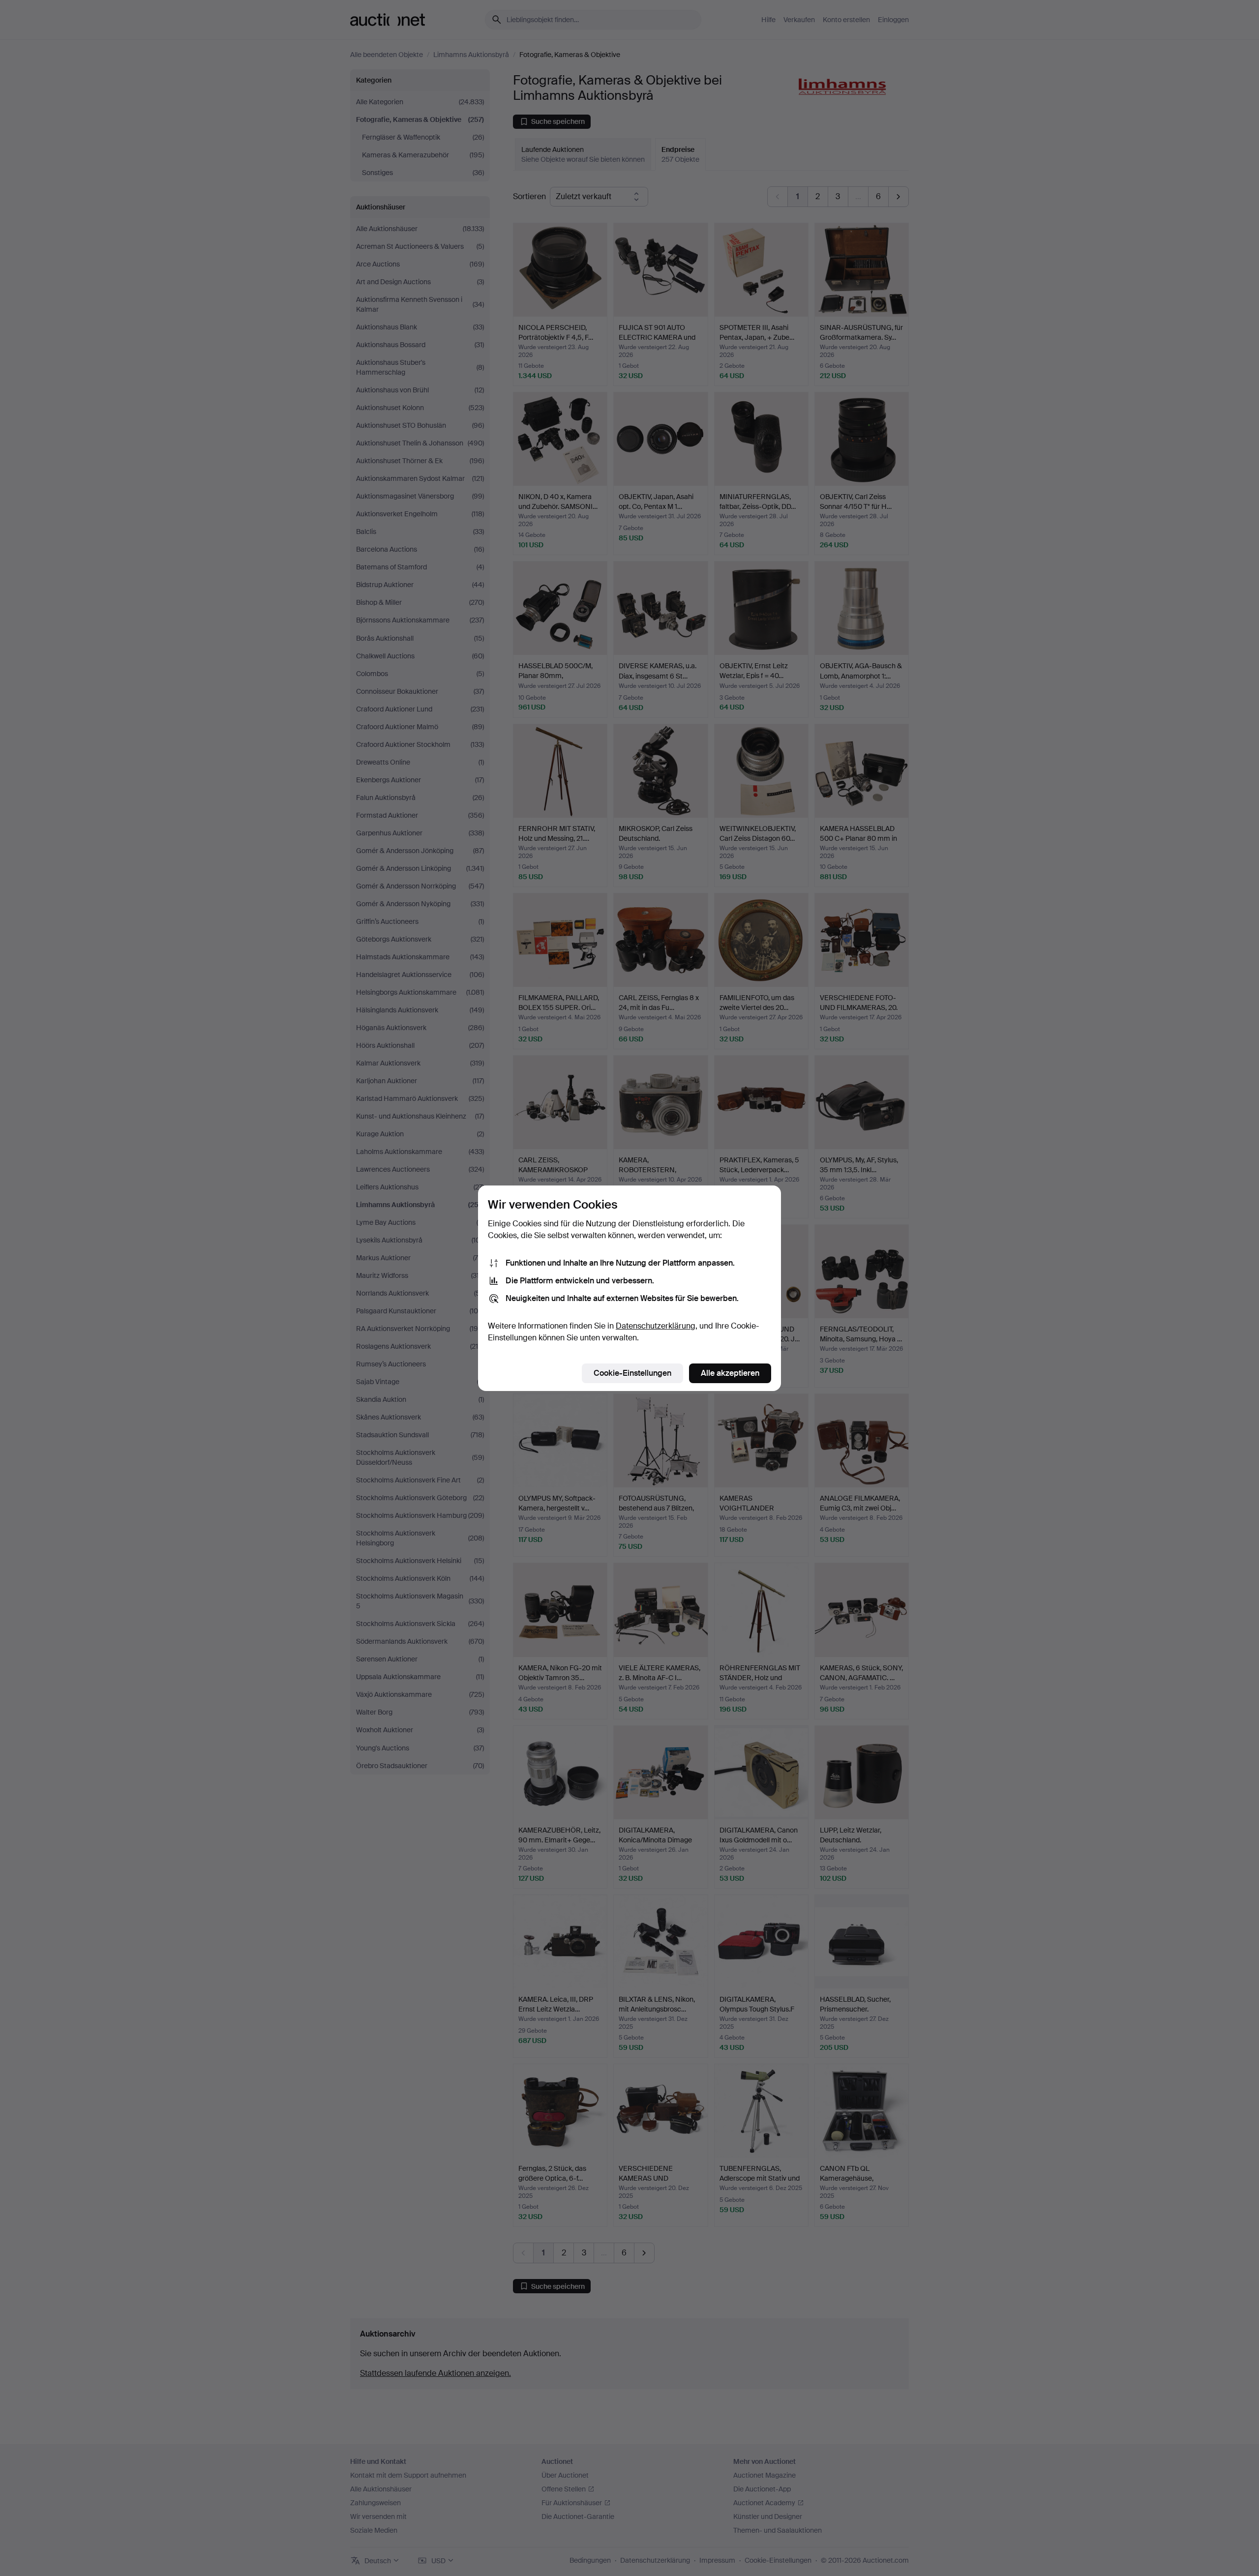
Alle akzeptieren (730, 1373)
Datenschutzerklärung (656, 1326)
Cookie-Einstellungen (632, 1373)
